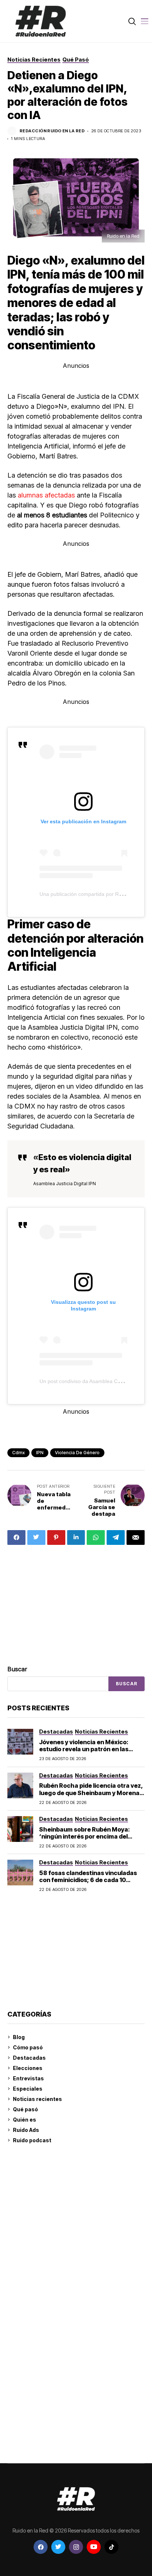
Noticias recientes (37, 2099)
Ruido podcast (32, 2140)
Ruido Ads (26, 2130)
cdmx (18, 1453)
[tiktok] (111, 2547)
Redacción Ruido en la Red (52, 131)
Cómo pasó (28, 2047)
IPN (40, 1453)
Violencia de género (77, 1453)
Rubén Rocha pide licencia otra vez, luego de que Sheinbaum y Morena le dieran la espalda (91, 1793)
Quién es (25, 2120)
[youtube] (94, 2547)
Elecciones (28, 2068)
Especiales (28, 2089)
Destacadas (29, 2058)
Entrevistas (28, 2078)
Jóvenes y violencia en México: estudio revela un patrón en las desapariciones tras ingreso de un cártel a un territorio (89, 1753)
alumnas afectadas (46, 495)
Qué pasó (25, 2109)
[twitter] (58, 2547)
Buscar (17, 1669)
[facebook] (41, 2547)
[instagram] (76, 2547)
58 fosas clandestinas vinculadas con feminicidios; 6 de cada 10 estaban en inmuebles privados (88, 1880)
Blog (19, 2037)
